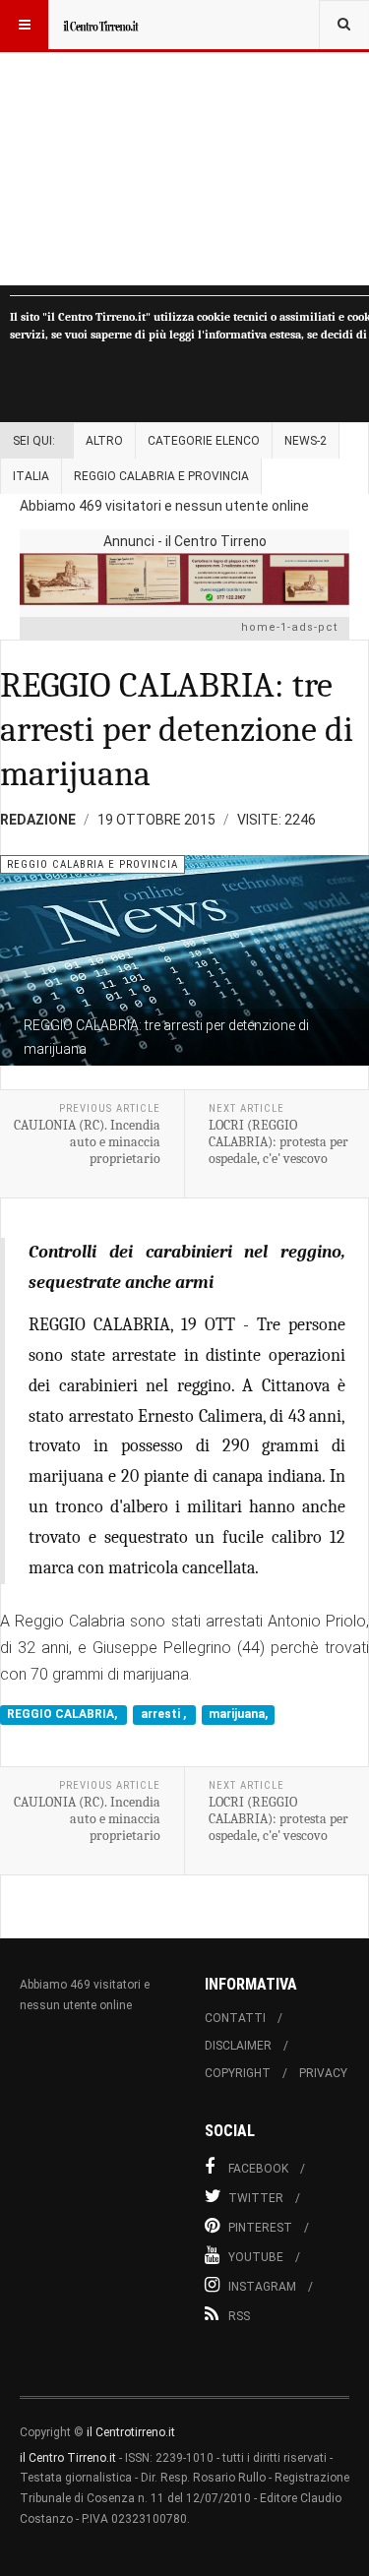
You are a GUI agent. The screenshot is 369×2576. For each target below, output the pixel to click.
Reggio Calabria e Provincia (161, 476)
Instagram (262, 2287)
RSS (239, 2316)
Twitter (256, 2198)
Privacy (323, 2073)
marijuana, (238, 1715)
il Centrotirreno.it (131, 2432)
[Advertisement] (184, 143)
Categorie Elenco (204, 441)
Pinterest (260, 2228)
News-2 (306, 441)
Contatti (235, 2018)
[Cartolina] (184, 579)
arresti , (165, 1715)
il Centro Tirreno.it (68, 2458)
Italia (31, 476)
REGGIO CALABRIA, (63, 1715)
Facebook (258, 2169)
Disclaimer (238, 2046)
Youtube (256, 2257)
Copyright (238, 2073)
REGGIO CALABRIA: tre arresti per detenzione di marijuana (177, 730)
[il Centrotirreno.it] (100, 25)
